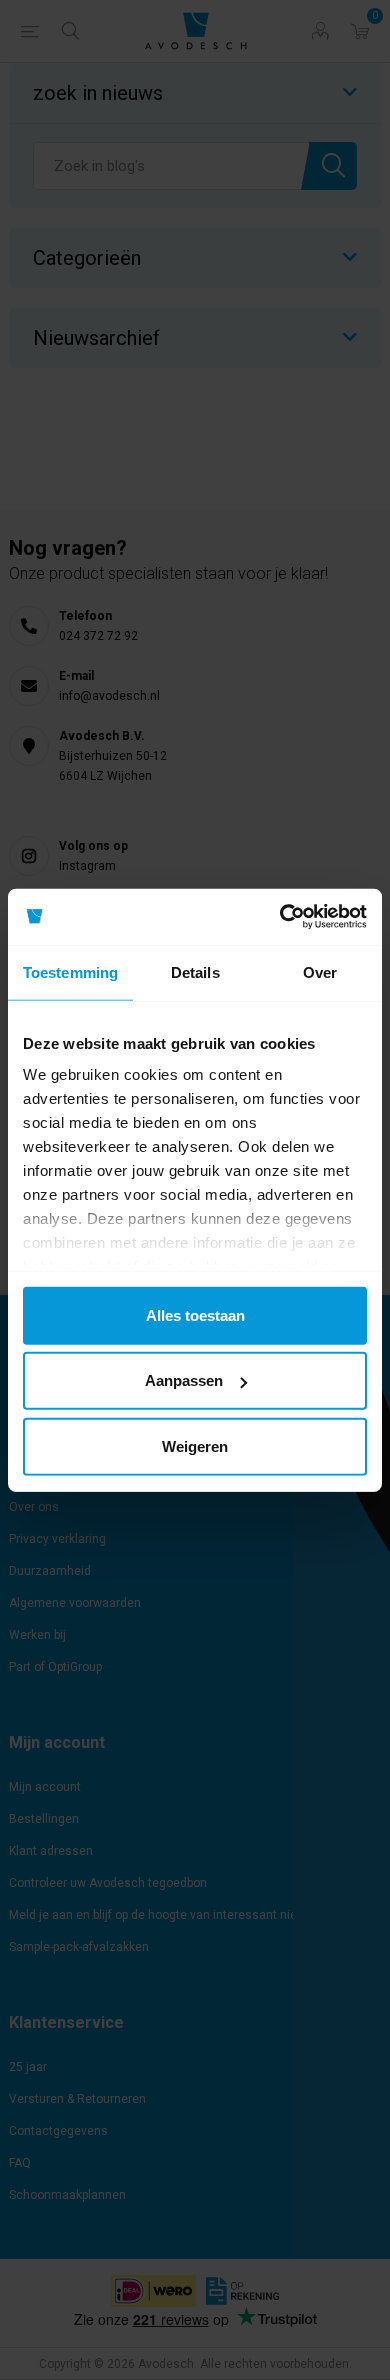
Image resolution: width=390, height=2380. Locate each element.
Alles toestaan (195, 1314)
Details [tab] (195, 971)
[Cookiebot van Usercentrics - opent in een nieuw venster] (280, 917)
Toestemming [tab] (70, 971)
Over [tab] (320, 971)
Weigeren (195, 1445)
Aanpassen (184, 1380)
